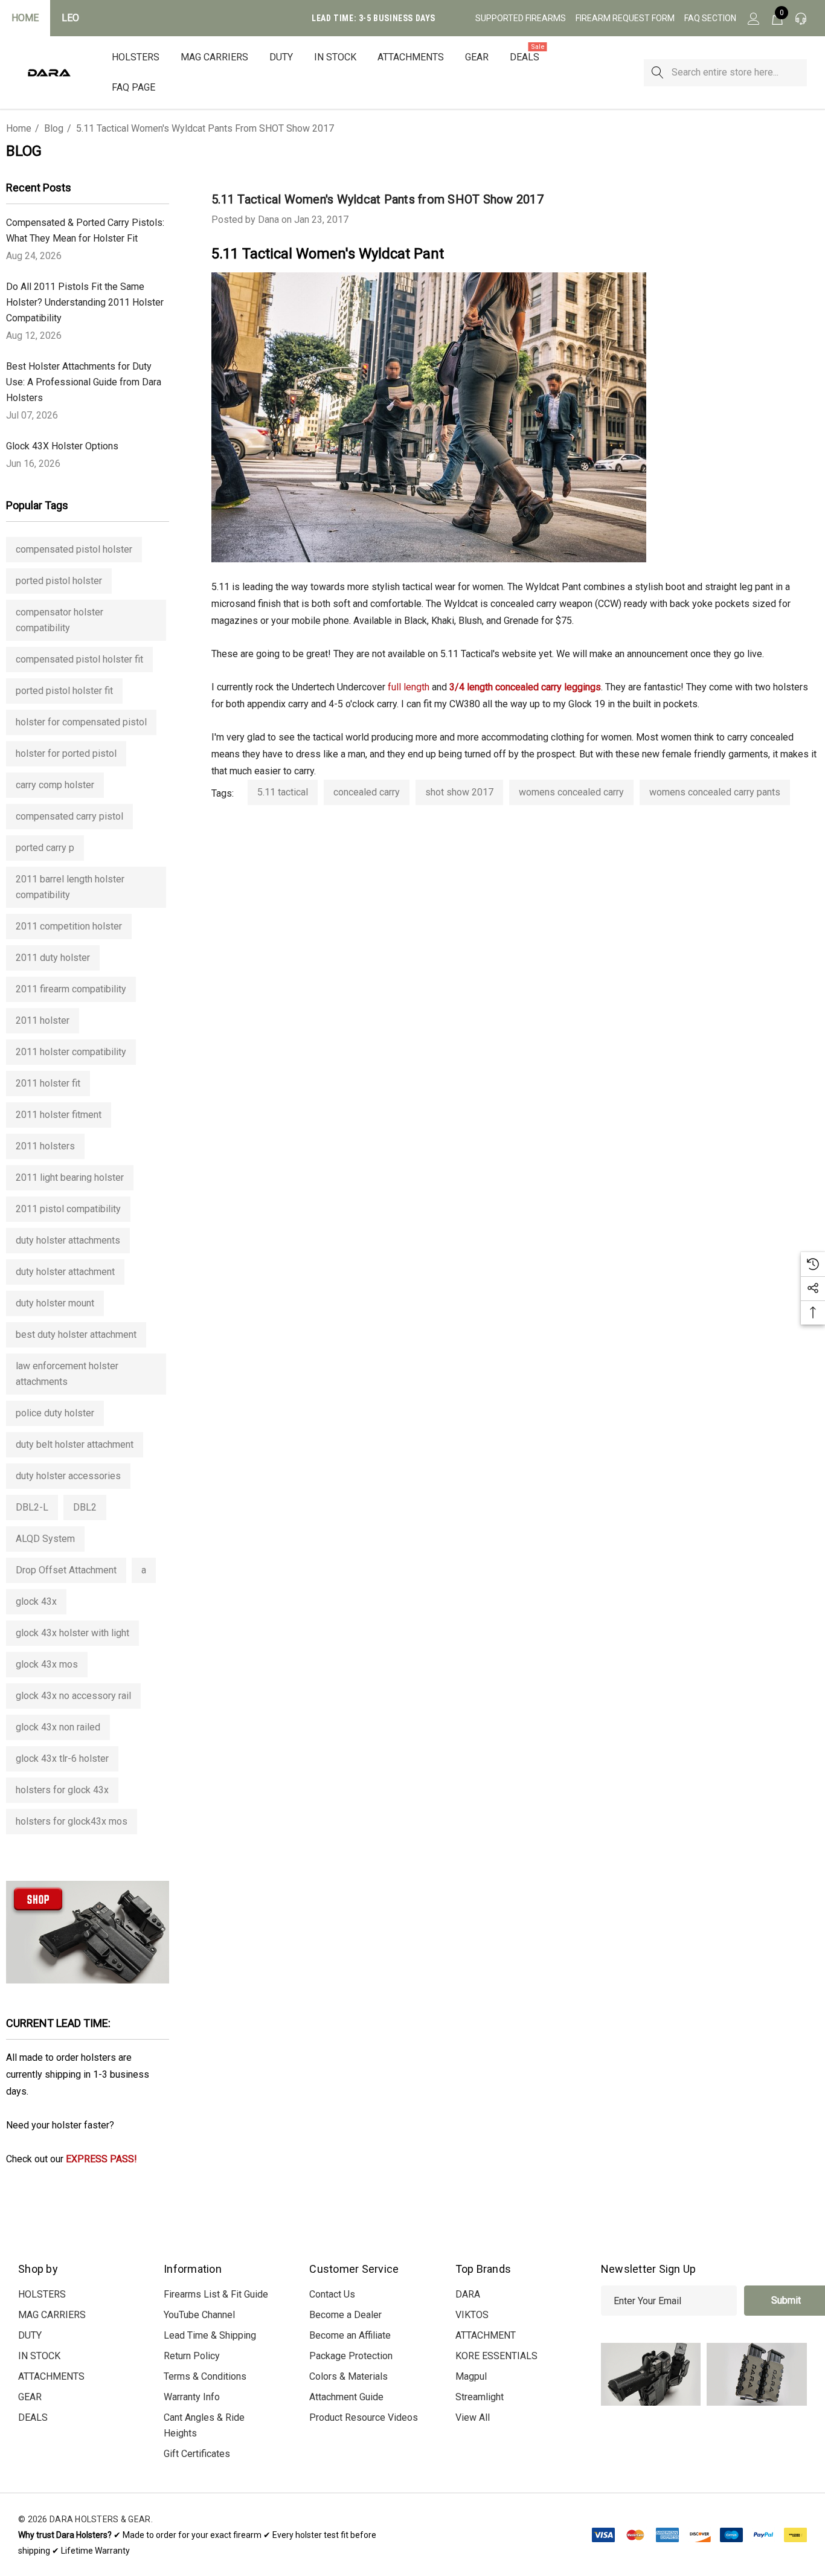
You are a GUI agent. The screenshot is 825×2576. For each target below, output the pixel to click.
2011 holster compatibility (71, 1052)
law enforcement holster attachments (67, 1374)
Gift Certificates (197, 2454)
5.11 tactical (283, 792)
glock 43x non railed (58, 1727)
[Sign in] (753, 18)
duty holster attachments (68, 1240)
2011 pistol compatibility (68, 1209)
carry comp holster (55, 785)
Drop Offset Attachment (66, 1570)
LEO (70, 18)
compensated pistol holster (74, 549)
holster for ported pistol (66, 753)
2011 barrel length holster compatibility (70, 887)
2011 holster (43, 1020)
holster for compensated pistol (81, 722)
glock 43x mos (47, 1664)
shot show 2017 (459, 792)
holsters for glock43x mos (72, 1821)
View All (473, 2417)
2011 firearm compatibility (71, 989)
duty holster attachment (65, 1272)
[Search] (657, 73)
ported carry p (45, 848)
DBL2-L (32, 1507)
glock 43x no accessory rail (73, 1696)
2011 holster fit (48, 1083)
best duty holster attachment (76, 1335)
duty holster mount (55, 1303)
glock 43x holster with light (72, 1633)
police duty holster (55, 1413)
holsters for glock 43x (62, 1790)
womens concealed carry (571, 792)
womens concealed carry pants (715, 792)
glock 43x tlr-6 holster (62, 1759)
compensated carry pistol (69, 816)
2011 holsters (45, 1146)
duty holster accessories (68, 1476)
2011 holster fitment (59, 1115)
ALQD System (45, 1539)
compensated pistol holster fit (79, 659)
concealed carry (367, 792)
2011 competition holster (69, 926)
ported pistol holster (59, 581)
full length (409, 687)
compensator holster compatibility (59, 620)
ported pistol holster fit (64, 691)
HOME (25, 18)
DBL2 (85, 1507)
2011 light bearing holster (70, 1177)
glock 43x (36, 1601)
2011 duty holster (53, 958)
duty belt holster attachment (75, 1444)
